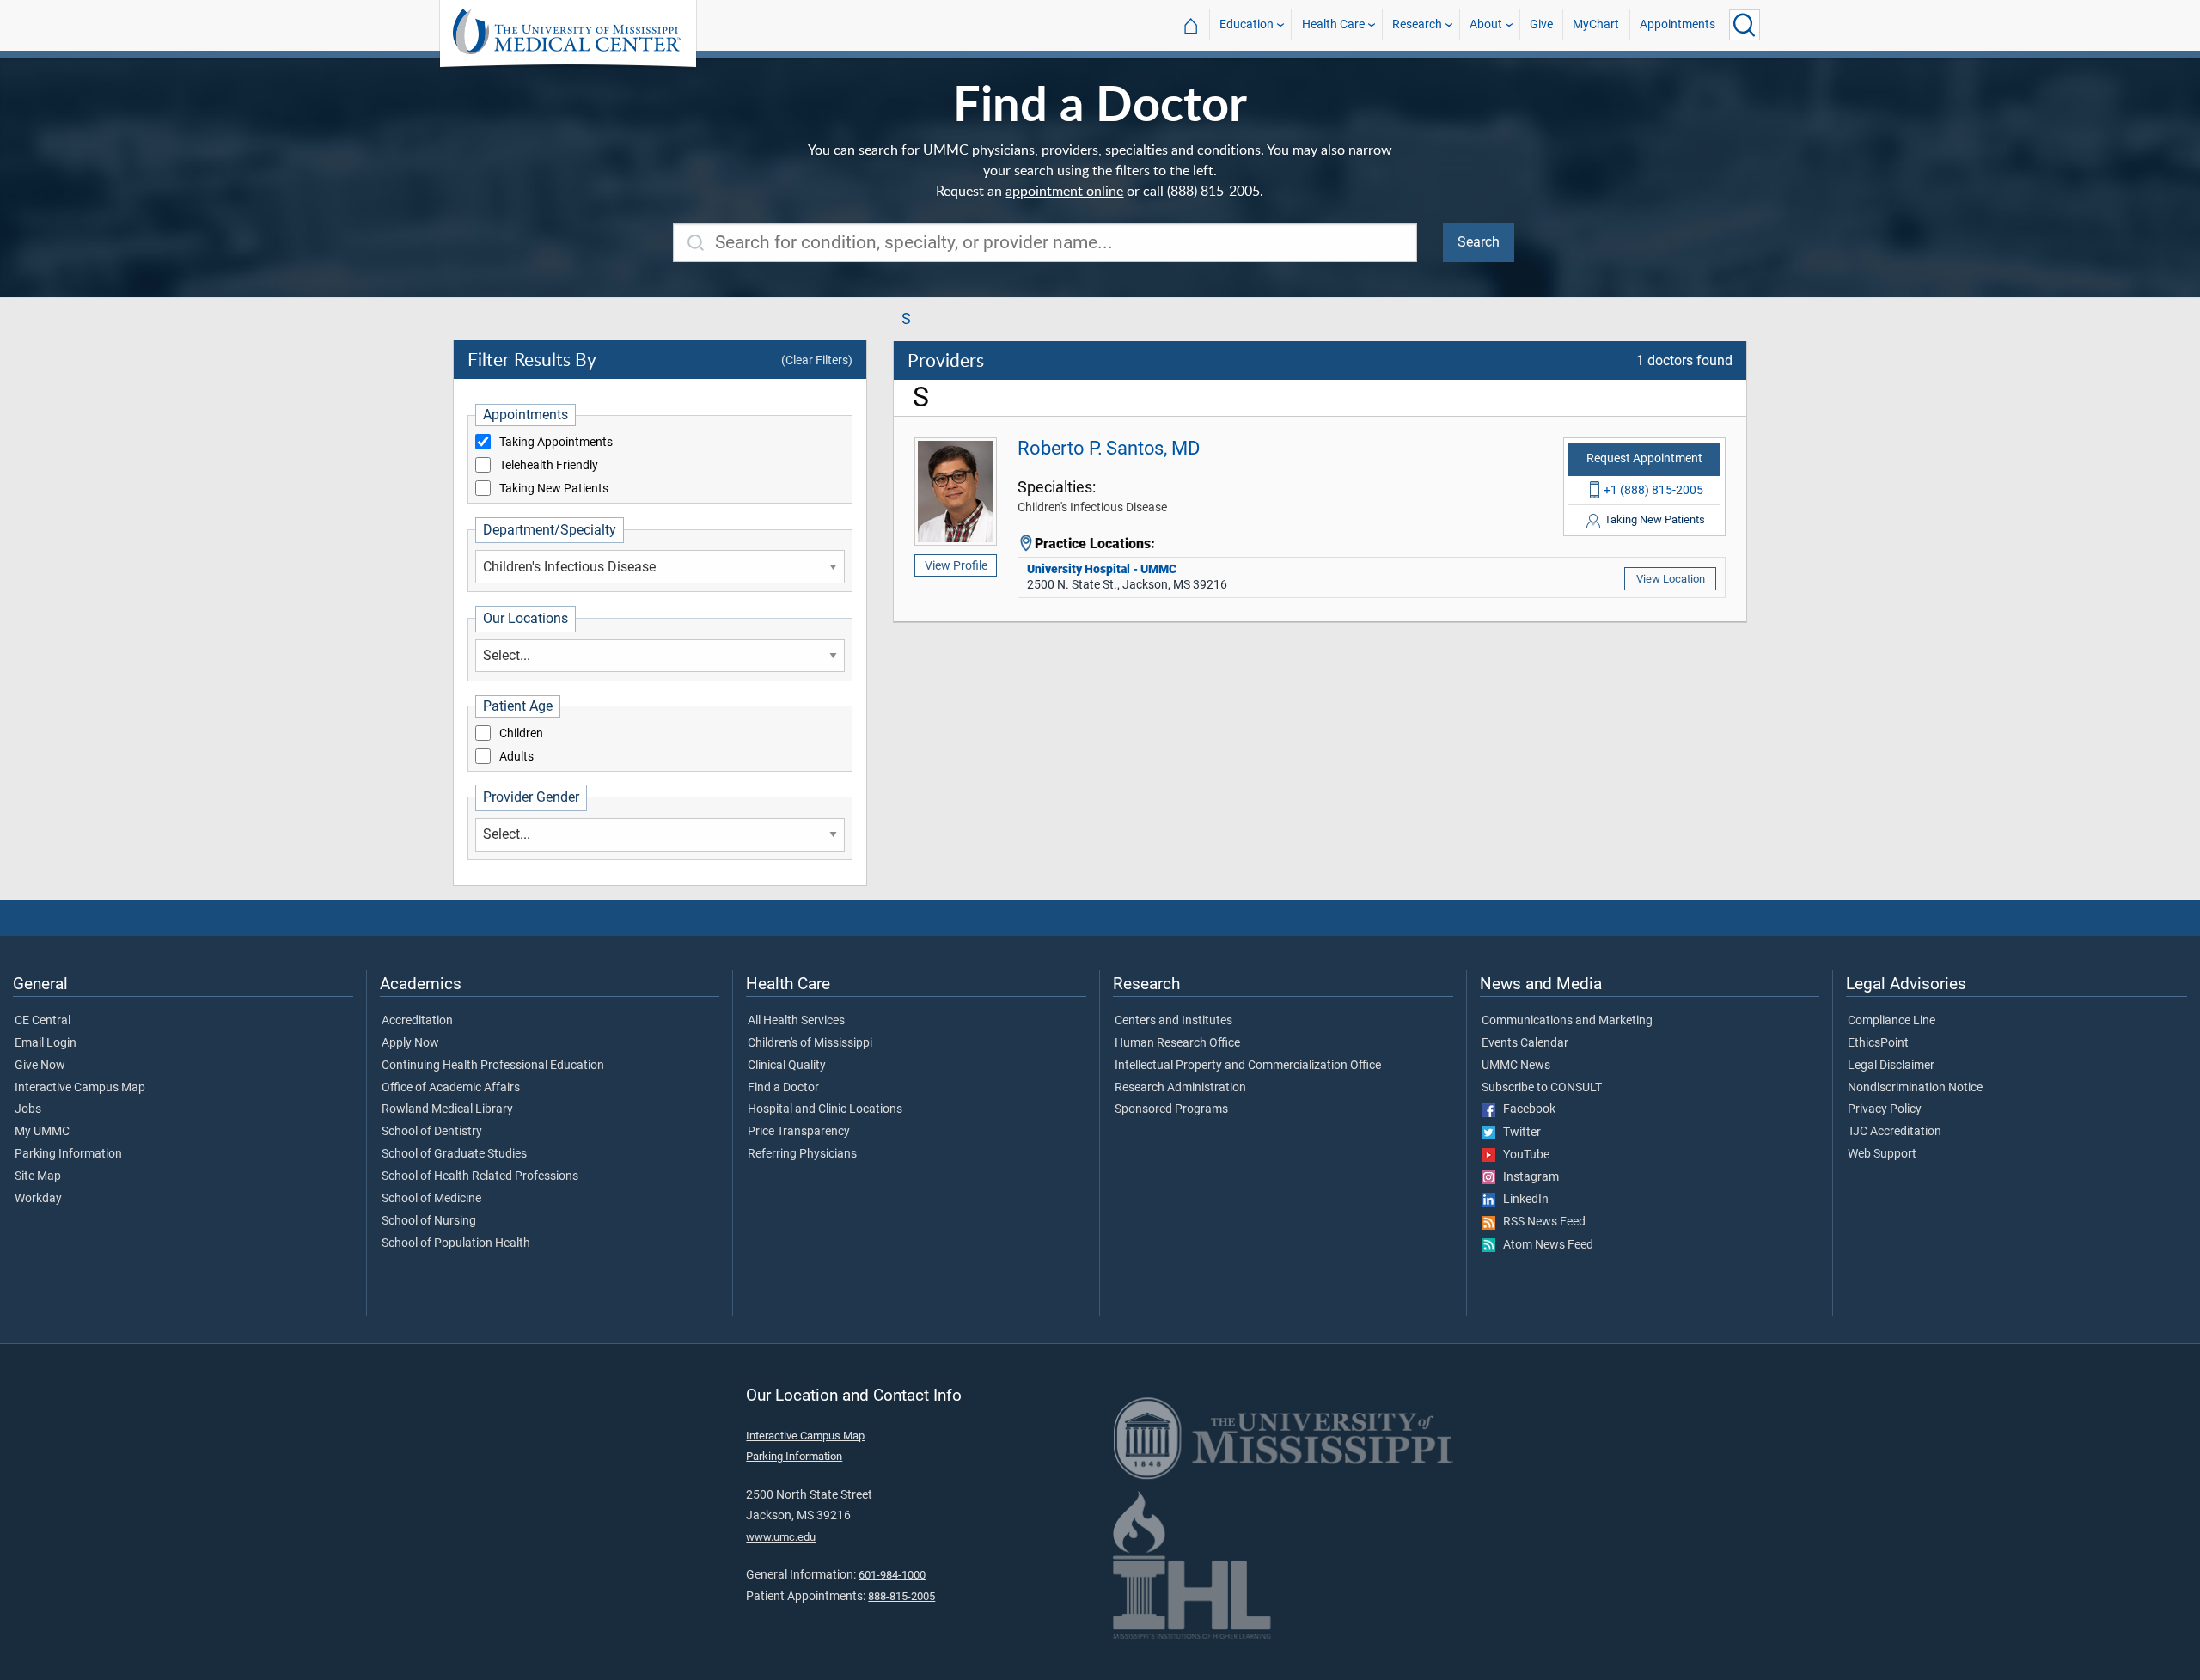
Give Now (40, 1066)
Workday (38, 1199)
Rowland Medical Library (447, 1109)
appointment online (1064, 191)
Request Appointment (1644, 458)
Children (521, 734)
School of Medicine (431, 1199)
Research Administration (1180, 1088)
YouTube (1522, 1155)
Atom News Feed (1544, 1245)
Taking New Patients (554, 489)
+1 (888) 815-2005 (1653, 490)
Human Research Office (1177, 1043)
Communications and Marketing (1567, 1021)
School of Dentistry (432, 1132)
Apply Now (410, 1043)
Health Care (1333, 24)
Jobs (28, 1109)
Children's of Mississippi (810, 1043)
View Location (1671, 579)
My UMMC (42, 1132)
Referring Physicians (802, 1154)
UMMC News (1516, 1066)
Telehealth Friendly (549, 466)
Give (1541, 24)
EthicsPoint (1878, 1043)
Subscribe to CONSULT (1542, 1088)
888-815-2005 (901, 1596)
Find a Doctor (783, 1088)
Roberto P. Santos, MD (1109, 448)
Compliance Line (1891, 1021)
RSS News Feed (1540, 1222)
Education (1247, 24)
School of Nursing (429, 1221)
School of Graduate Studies (454, 1154)
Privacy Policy (1885, 1109)
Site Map (38, 1176)
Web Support (1882, 1154)
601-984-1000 (892, 1575)
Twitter (1518, 1133)
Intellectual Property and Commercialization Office (1248, 1066)
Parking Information (68, 1154)
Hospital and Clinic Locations (825, 1109)
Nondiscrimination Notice (1915, 1088)
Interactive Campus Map (80, 1088)
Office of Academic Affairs (451, 1088)
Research (1417, 24)
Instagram (1527, 1177)
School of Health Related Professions (480, 1176)
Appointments (1677, 24)
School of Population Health (456, 1243)
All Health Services (796, 1021)
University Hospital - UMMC (1102, 569)
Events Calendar (1525, 1043)
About (1486, 24)
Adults (516, 757)
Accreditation (417, 1021)
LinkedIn (1522, 1200)
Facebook (1525, 1109)
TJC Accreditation (1894, 1132)
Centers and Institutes (1173, 1021)
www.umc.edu (781, 1537)
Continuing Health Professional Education (493, 1066)
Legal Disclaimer (1891, 1066)
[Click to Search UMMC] (1745, 25)
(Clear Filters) (817, 360)
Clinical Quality (787, 1066)
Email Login (46, 1043)
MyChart (1596, 24)
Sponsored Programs (1171, 1109)
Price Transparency (799, 1132)
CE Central (43, 1021)
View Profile (956, 565)
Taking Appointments (556, 443)
